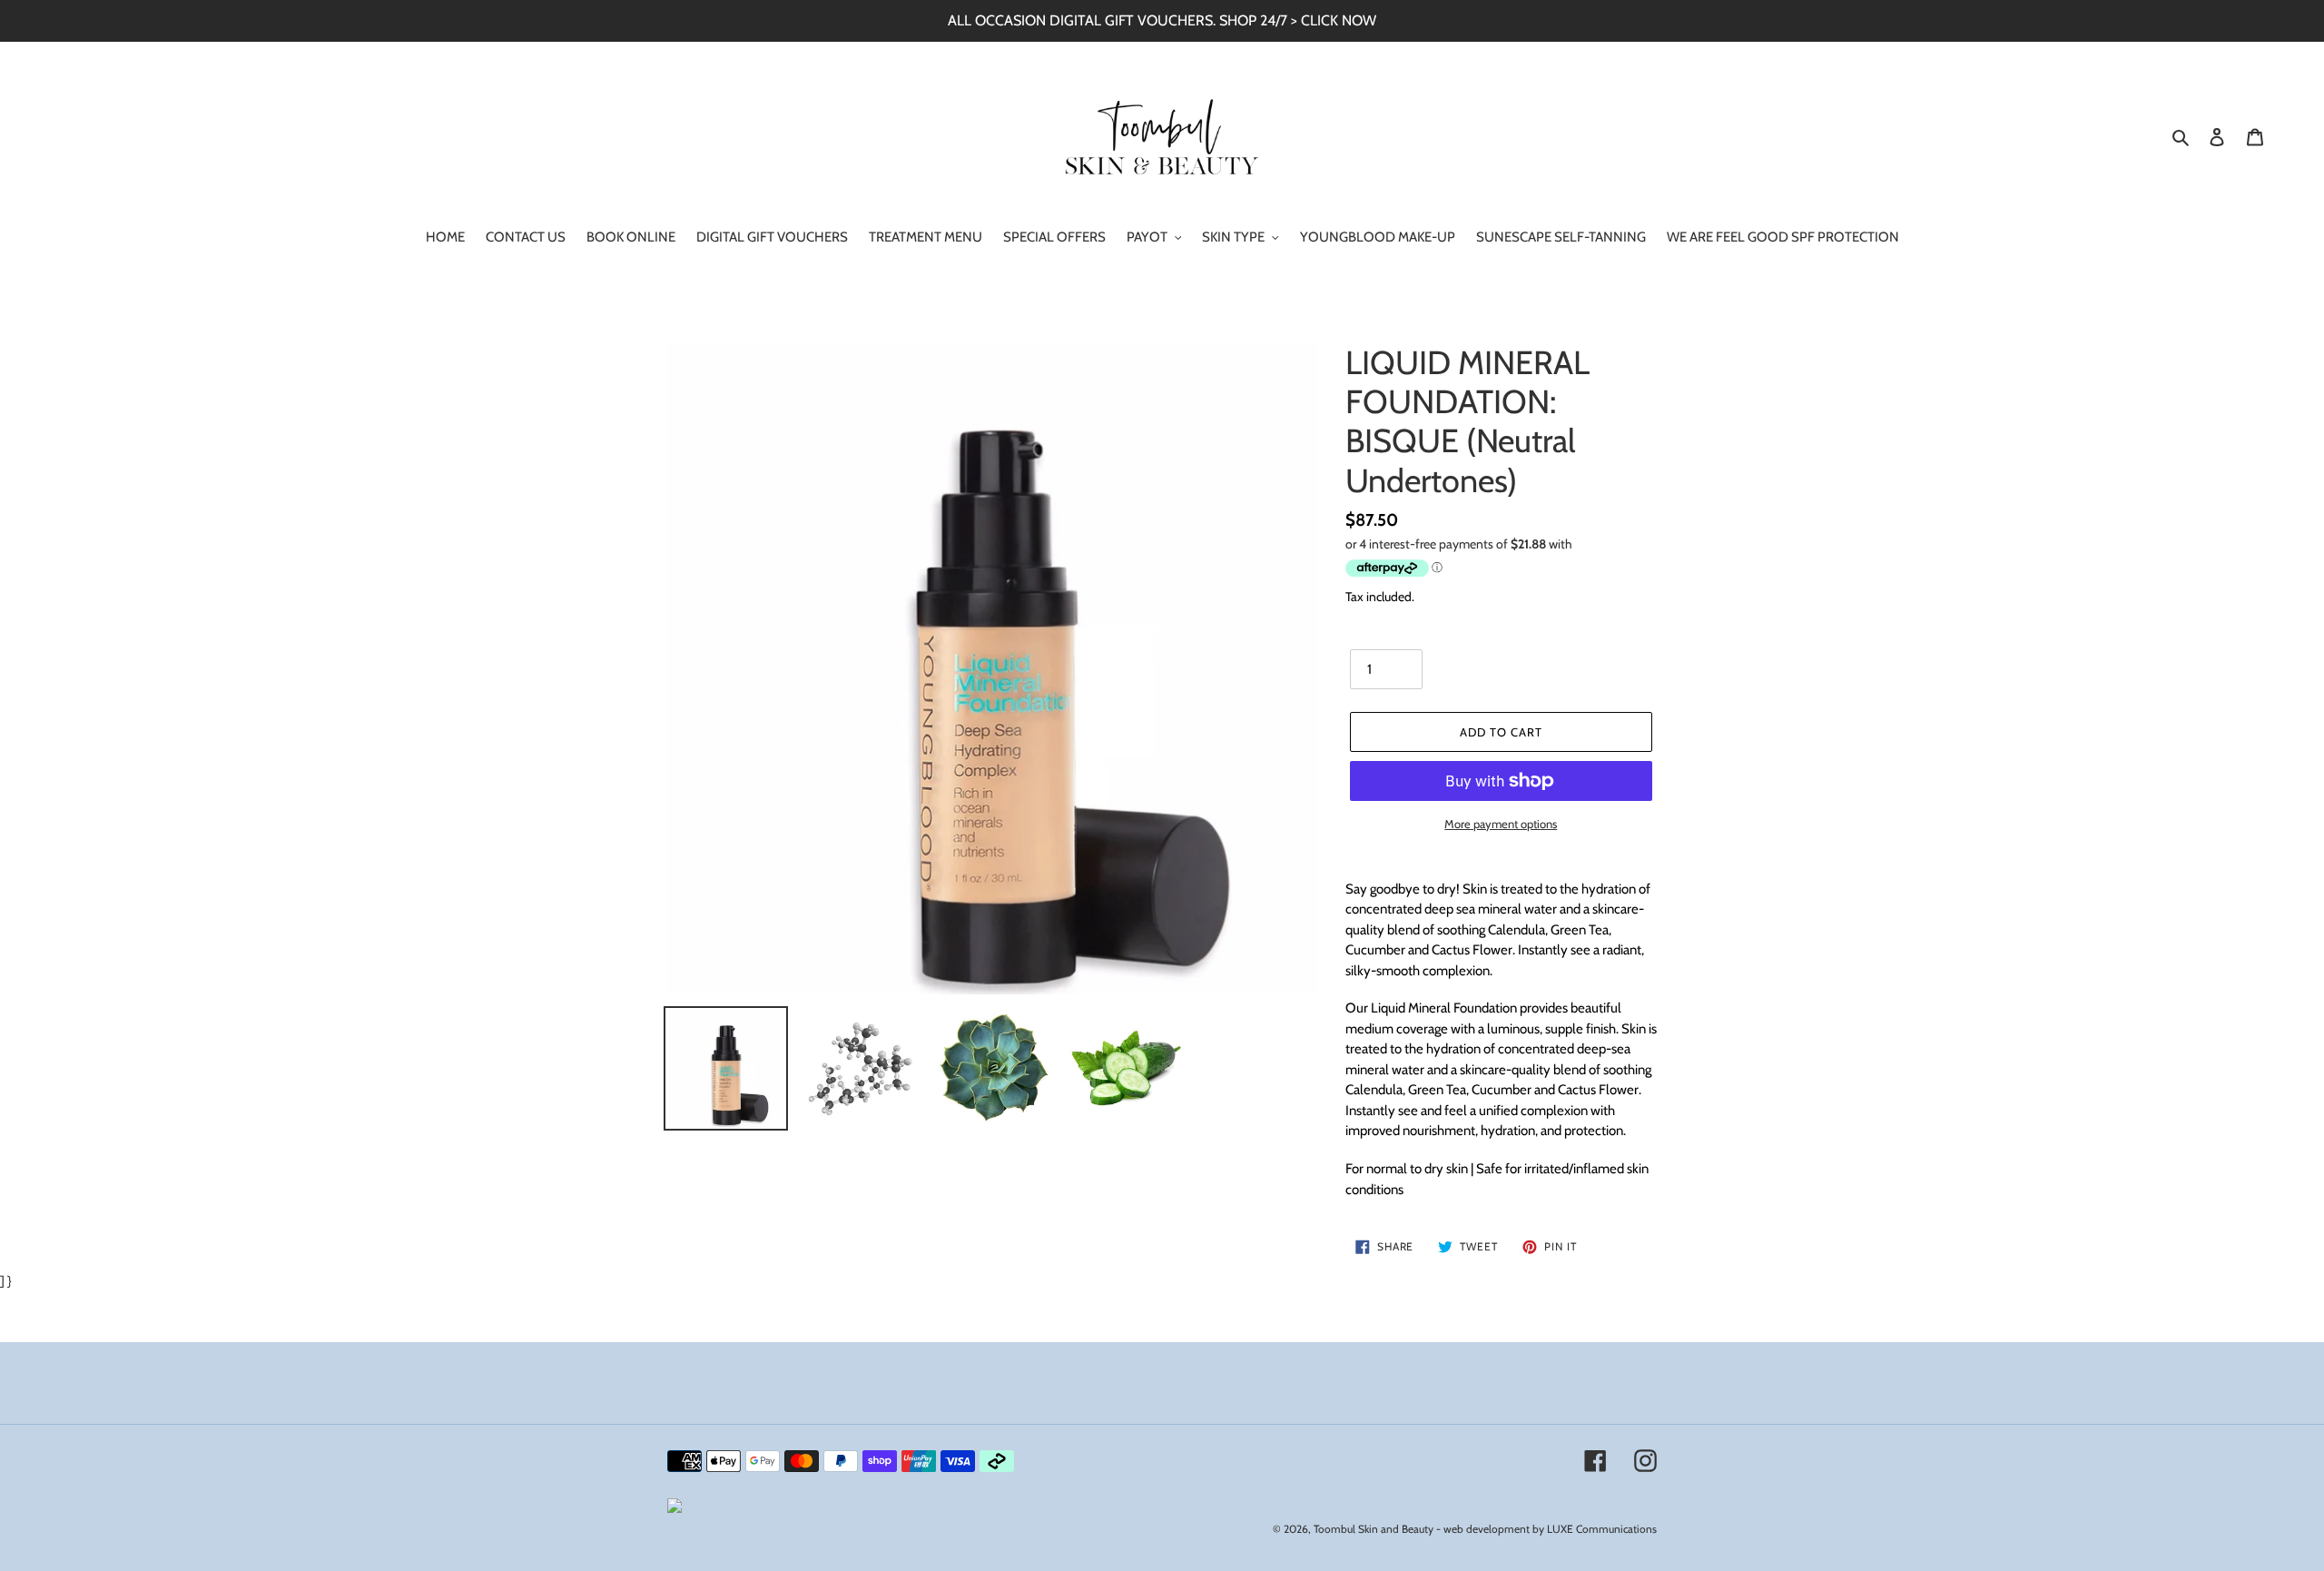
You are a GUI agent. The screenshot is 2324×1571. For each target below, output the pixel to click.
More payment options (1501, 824)
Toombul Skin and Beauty (1374, 1529)
